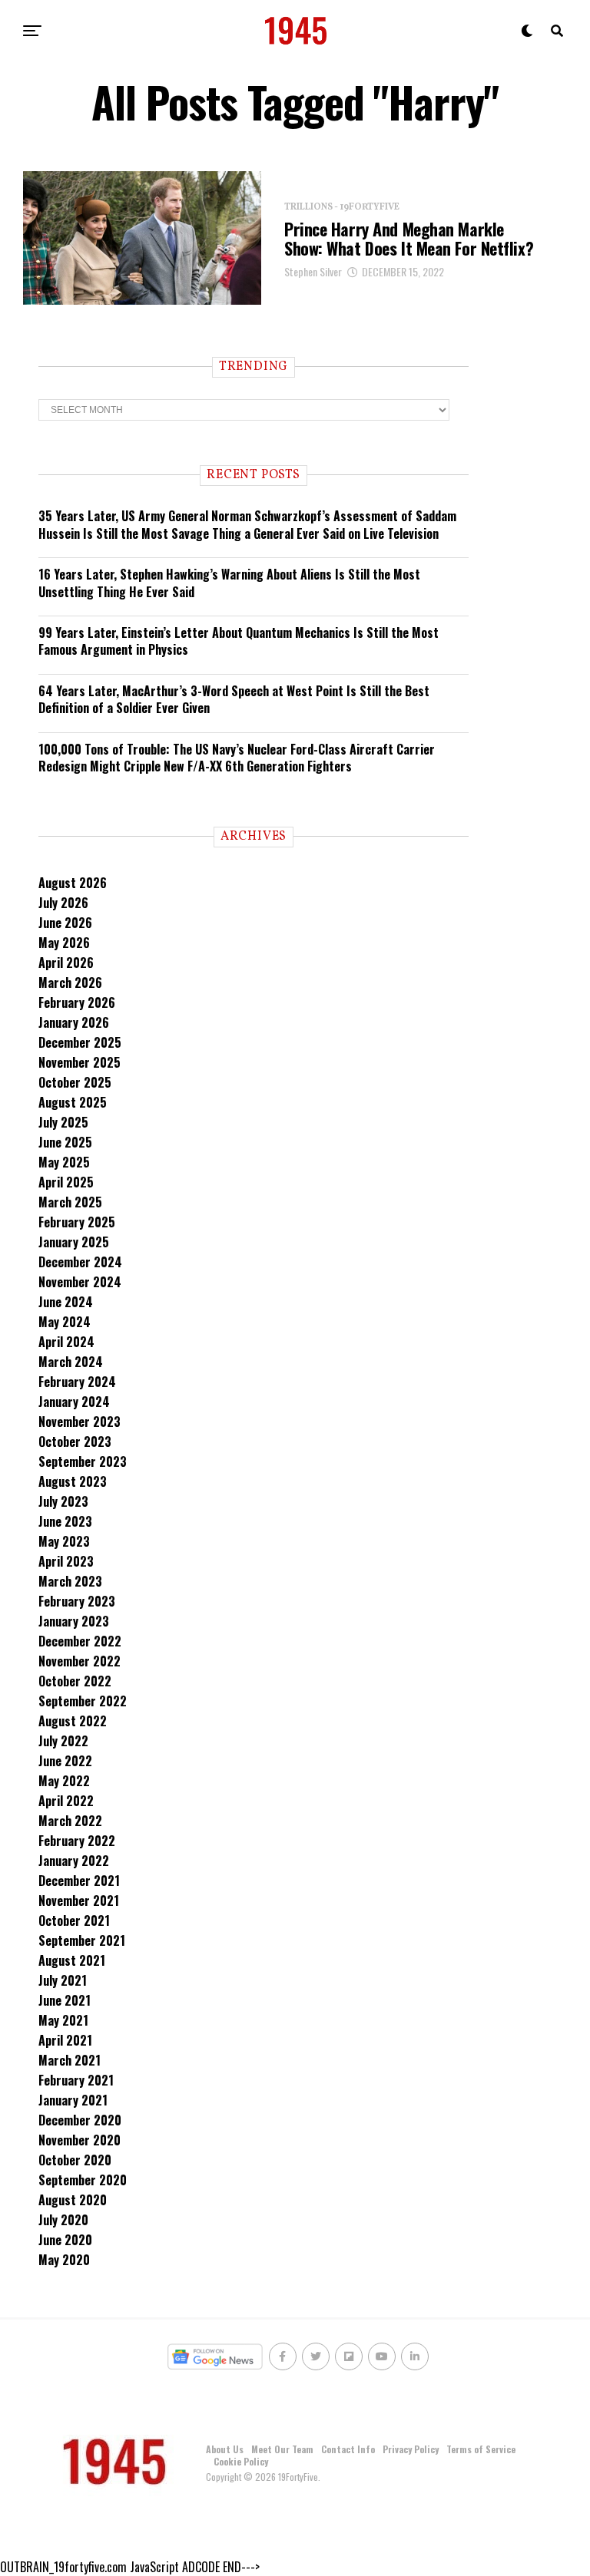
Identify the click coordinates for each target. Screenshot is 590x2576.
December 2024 (80, 1262)
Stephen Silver (313, 271)
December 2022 (80, 1641)
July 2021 (63, 1980)
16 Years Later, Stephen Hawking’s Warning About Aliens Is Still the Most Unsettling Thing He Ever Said (229, 583)
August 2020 (73, 2200)
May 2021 (63, 2020)
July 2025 (63, 1122)
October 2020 (75, 2160)
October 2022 (75, 1681)
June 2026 (65, 923)
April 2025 (66, 1182)
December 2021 (79, 1881)
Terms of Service (481, 2449)
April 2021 (65, 2040)
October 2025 (75, 1082)
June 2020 (65, 2240)
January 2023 (74, 1621)
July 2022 (63, 1741)
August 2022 (73, 1721)
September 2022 (83, 1701)
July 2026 (63, 903)
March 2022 (70, 1821)
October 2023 (75, 1442)
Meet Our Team (282, 2449)
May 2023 (64, 1541)
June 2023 (65, 1521)
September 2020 (83, 2180)
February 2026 (77, 1002)
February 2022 (77, 1841)
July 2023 (63, 1501)
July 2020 (63, 2220)
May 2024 (65, 1322)
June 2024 (66, 1302)
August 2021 (72, 1960)
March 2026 (70, 983)
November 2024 (80, 1282)
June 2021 (65, 2000)
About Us (225, 2449)
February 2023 (77, 1601)
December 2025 (80, 1042)
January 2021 (73, 2100)
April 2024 (66, 1342)
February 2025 (77, 1222)
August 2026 (73, 883)
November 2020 (80, 2140)
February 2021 (76, 2080)
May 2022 (64, 1781)
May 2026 (64, 943)
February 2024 (77, 1382)
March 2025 (70, 1202)
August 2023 (73, 1481)
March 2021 (70, 2060)
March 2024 (71, 1362)
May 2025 (64, 1162)
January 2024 (74, 1402)
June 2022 (65, 1761)
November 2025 (80, 1062)
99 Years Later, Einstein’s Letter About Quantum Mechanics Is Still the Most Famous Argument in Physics (239, 641)
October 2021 (74, 1920)
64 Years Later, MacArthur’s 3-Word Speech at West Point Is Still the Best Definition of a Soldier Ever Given (234, 699)
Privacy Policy (411, 2449)
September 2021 (82, 1940)
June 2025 (65, 1142)
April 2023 (66, 1561)
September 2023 (83, 1461)
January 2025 (74, 1242)
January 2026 (74, 1022)
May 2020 (64, 2260)
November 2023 (80, 1422)
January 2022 (74, 1861)
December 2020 (80, 2120)
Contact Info (348, 2449)
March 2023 (70, 1581)
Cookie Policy (241, 2461)
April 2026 (66, 963)
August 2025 (73, 1102)
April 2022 (66, 1801)
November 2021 (79, 1901)
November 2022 (80, 1661)
